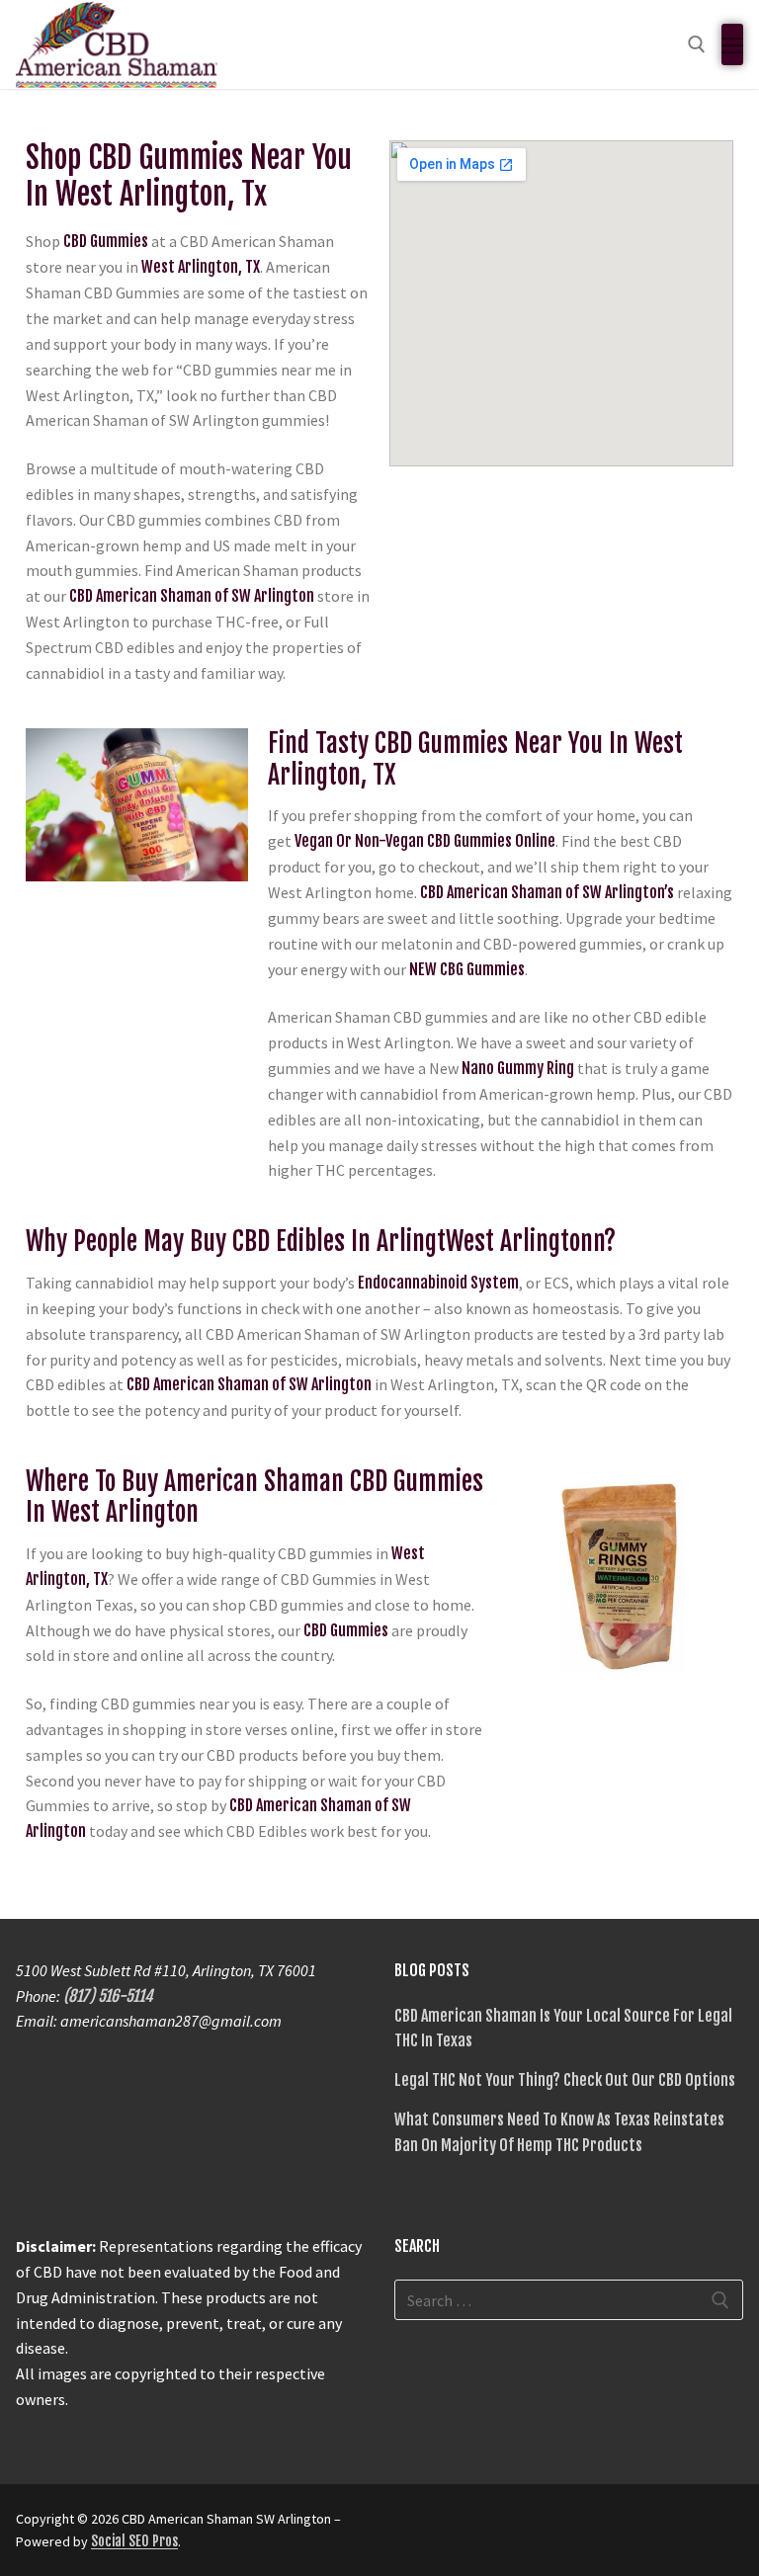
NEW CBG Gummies (467, 969)
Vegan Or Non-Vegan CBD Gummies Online (425, 841)
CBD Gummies (106, 241)
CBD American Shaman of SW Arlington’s (547, 892)
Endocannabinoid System (438, 1283)
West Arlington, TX (201, 267)
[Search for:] (569, 2300)
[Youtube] (483, 2526)
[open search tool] (697, 44)
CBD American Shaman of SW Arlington (192, 596)
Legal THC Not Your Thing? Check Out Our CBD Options (565, 2080)
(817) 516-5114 (108, 1996)
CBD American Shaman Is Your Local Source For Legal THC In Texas (563, 2029)
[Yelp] (554, 2526)
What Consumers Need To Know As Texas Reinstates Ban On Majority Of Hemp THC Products (559, 2132)
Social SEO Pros (134, 2541)
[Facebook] (412, 2526)
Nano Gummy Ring (518, 1068)
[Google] (519, 2526)
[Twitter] (448, 2526)
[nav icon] (732, 44)
